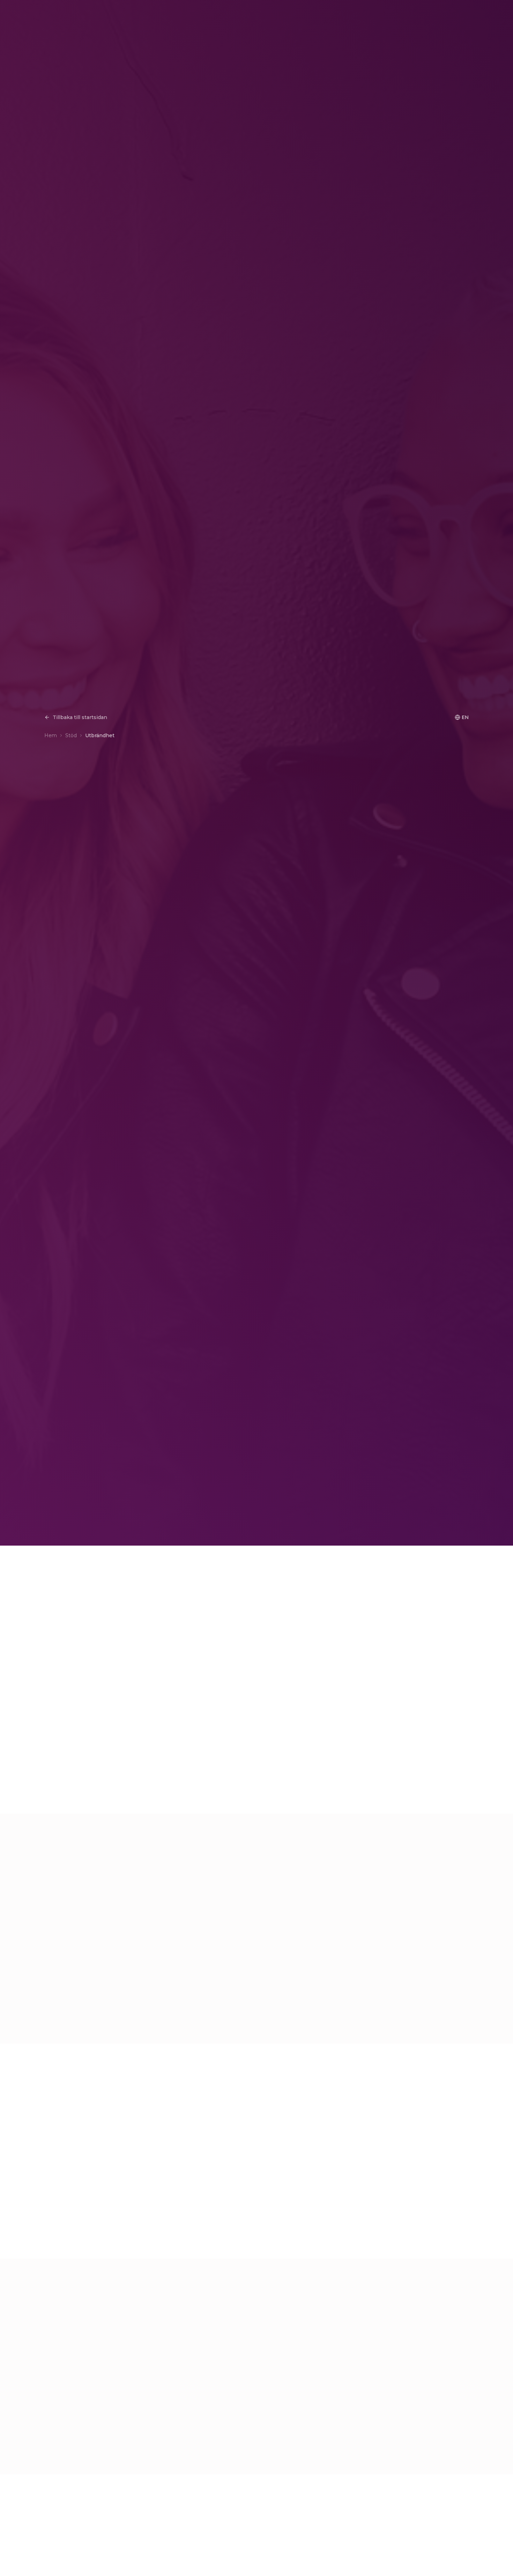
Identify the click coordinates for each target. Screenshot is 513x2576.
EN (465, 717)
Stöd (71, 735)
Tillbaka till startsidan (80, 717)
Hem (51, 735)
